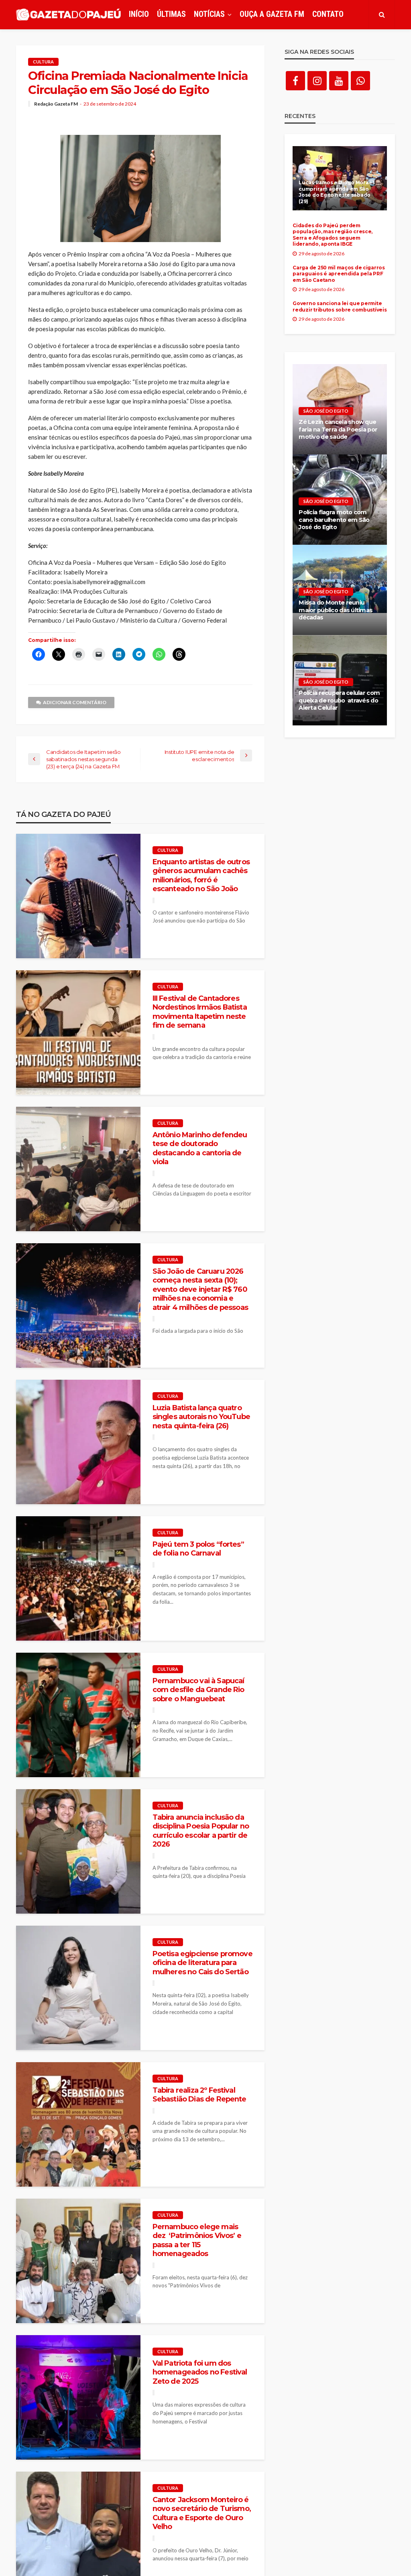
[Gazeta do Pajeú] (68, 15)
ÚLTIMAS (171, 14)
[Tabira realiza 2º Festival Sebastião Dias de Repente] (78, 2124)
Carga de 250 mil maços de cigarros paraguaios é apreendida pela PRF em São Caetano (339, 274)
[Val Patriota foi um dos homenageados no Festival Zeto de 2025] (78, 2397)
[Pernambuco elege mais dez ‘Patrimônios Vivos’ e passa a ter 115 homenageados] (78, 2261)
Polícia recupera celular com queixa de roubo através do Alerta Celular (339, 700)
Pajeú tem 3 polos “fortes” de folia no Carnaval (198, 1549)
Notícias (209, 14)
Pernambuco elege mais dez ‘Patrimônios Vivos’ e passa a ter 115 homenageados (197, 2240)
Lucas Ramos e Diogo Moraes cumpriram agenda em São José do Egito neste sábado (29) (337, 192)
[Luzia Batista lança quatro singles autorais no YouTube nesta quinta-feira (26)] (78, 1442)
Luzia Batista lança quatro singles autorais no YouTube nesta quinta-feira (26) (201, 1417)
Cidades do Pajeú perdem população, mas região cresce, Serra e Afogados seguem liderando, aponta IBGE (333, 235)
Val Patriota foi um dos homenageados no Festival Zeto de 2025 (200, 2372)
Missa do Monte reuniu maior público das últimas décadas (336, 610)
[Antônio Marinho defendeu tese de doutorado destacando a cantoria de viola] (78, 1169)
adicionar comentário (75, 702)
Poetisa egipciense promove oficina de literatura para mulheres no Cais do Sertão (202, 1963)
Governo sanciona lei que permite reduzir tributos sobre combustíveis (340, 306)
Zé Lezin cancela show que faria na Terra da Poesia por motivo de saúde (338, 429)
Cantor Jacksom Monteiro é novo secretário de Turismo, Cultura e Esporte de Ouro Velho (202, 2513)
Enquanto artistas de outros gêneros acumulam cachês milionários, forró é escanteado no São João (201, 875)
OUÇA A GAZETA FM (272, 14)
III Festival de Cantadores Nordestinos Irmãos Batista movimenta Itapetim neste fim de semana (200, 1012)
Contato (328, 14)
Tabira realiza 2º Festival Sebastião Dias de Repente (199, 2094)
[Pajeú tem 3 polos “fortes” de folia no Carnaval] (78, 1578)
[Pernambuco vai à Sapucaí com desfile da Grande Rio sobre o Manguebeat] (78, 1715)
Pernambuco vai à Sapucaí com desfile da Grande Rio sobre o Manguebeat (198, 1690)
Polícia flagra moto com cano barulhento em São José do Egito (334, 520)
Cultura (43, 62)
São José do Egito (326, 411)
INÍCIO (139, 14)
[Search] (382, 14)
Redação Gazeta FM (56, 104)
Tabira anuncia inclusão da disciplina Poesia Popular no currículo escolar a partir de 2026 (201, 1831)
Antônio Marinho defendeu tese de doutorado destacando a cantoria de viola (200, 1148)
